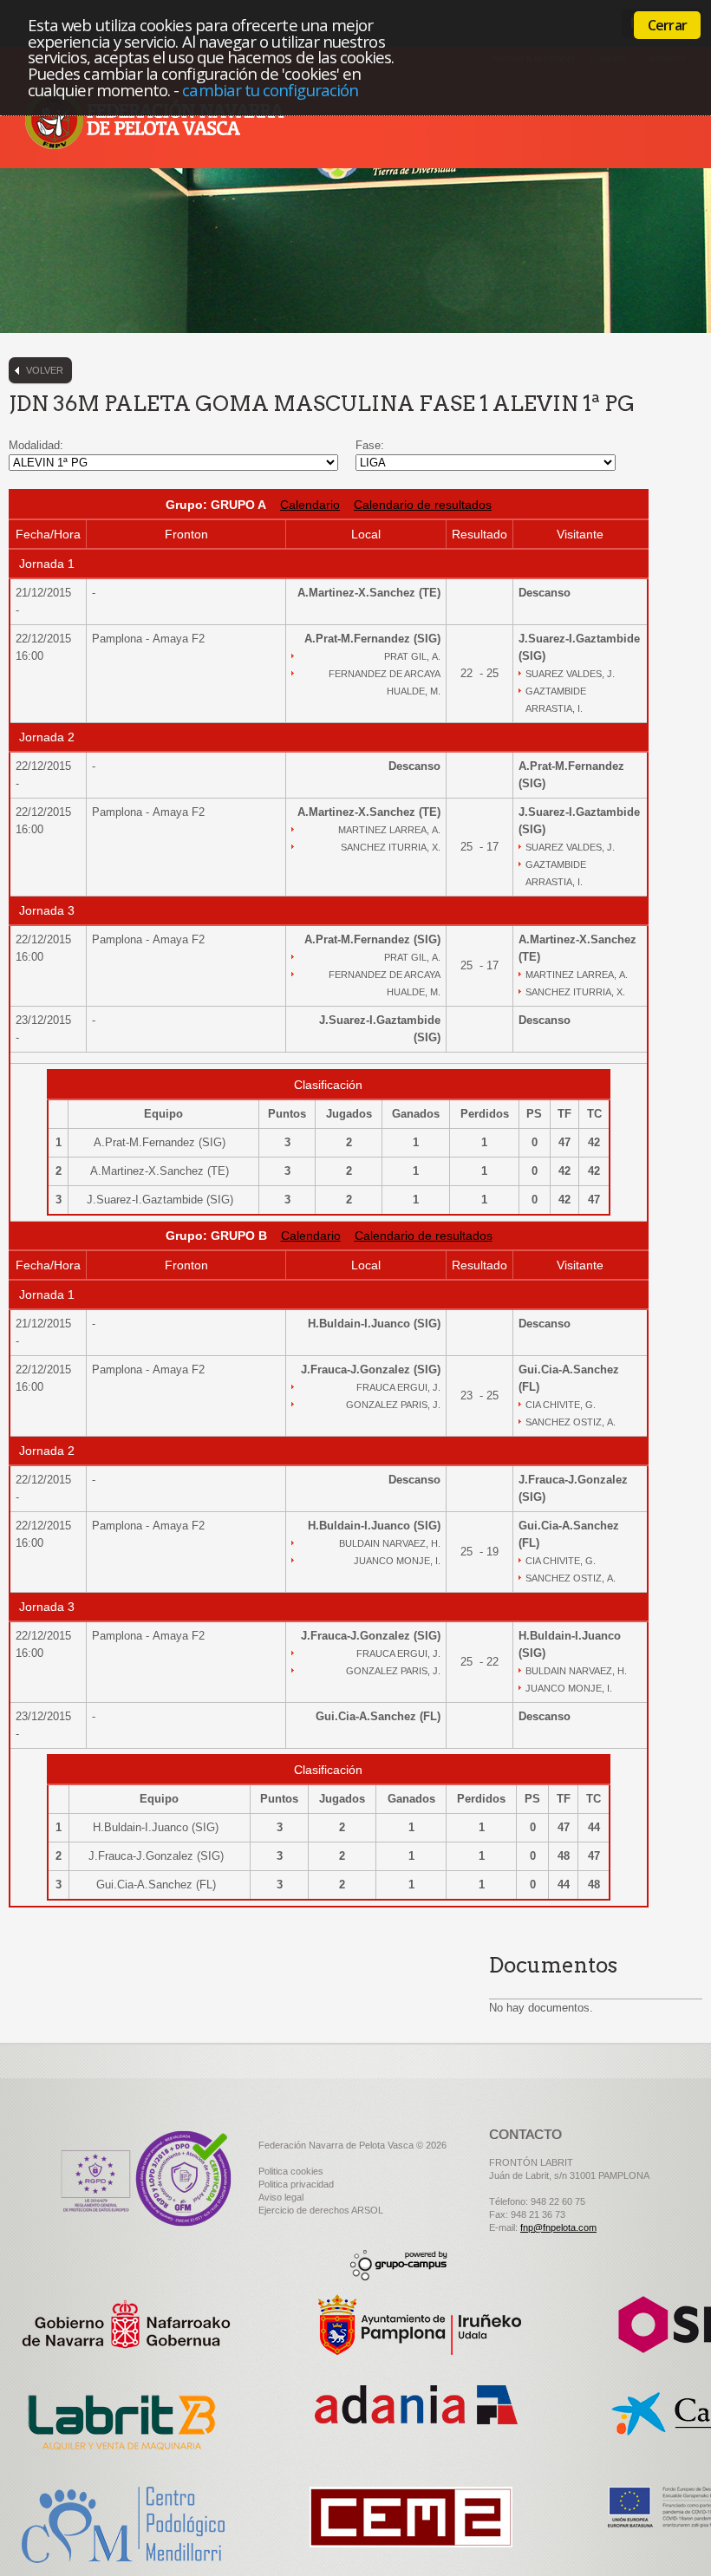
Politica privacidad (296, 2184)
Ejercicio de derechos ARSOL (321, 2210)
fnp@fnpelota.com (558, 2227)
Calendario (310, 505)
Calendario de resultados (423, 505)
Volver (45, 370)
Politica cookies (291, 2171)
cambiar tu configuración (270, 90)
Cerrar (667, 25)
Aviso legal (281, 2197)
